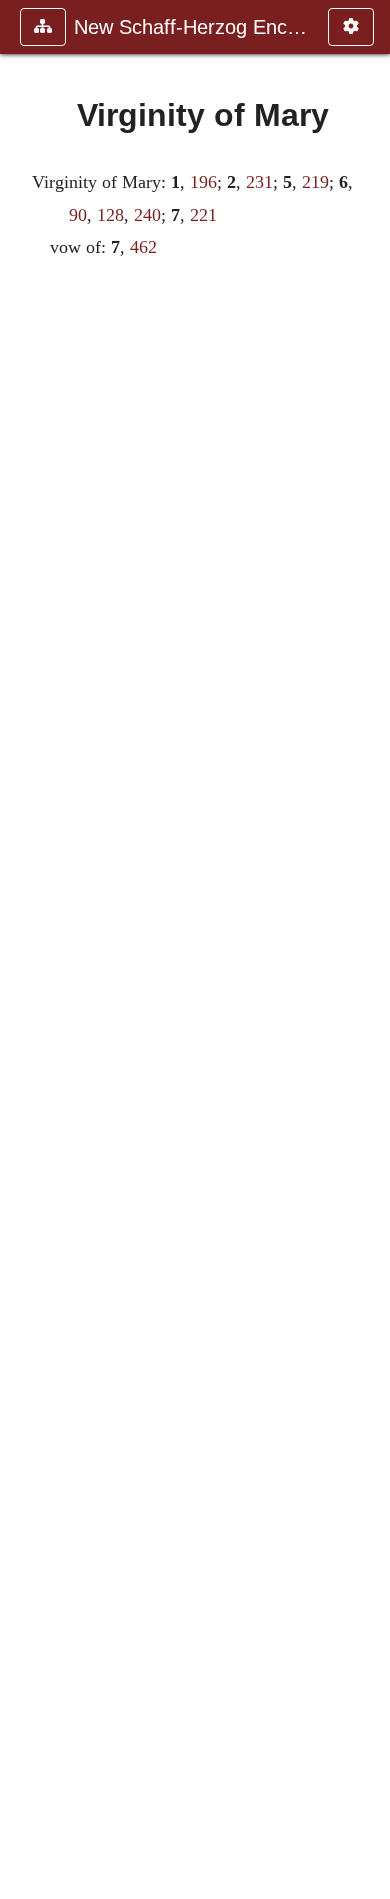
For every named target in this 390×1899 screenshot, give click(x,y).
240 (147, 215)
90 (78, 215)
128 (110, 215)
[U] (23, 949)
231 (259, 182)
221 (203, 215)
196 (203, 182)
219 (315, 182)
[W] (367, 949)
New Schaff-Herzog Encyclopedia (191, 27)
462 (143, 247)
